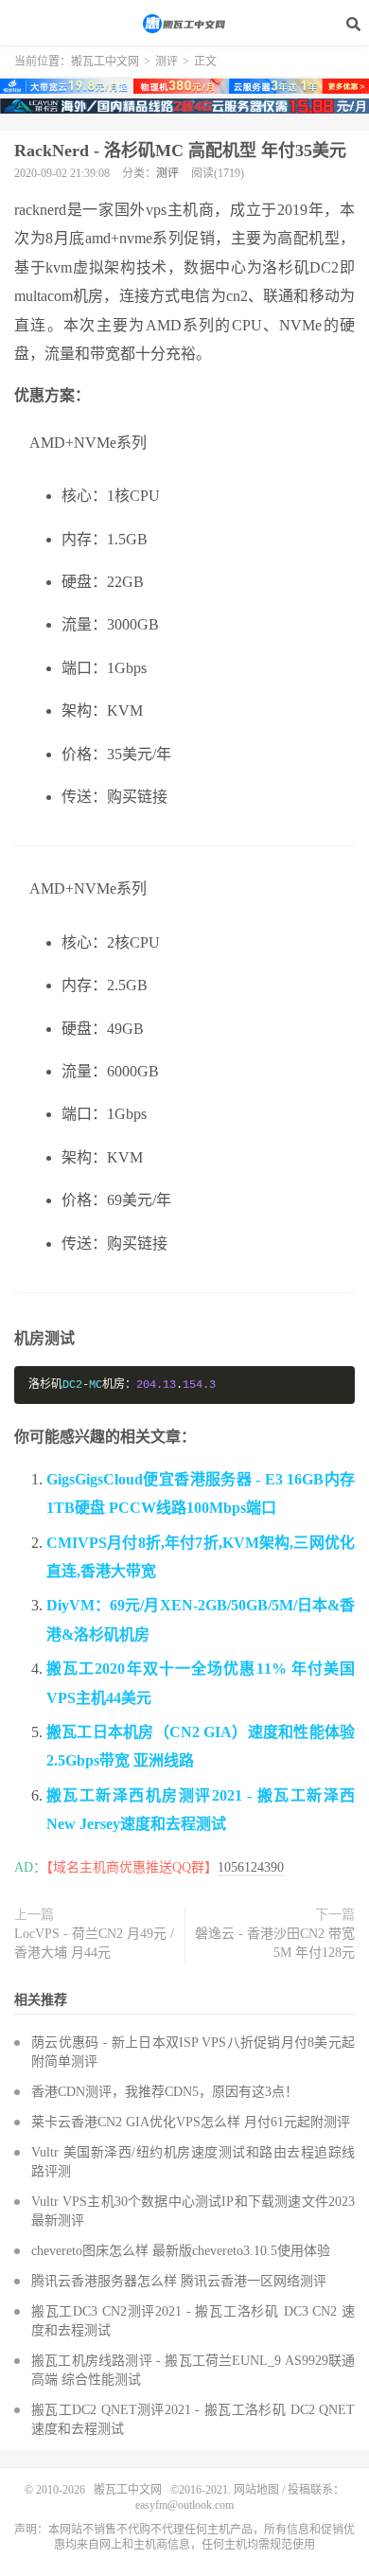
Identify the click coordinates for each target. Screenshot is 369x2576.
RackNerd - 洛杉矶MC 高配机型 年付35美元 (180, 151)
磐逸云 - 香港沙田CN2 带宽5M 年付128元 (275, 1943)
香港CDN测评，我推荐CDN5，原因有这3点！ (165, 2092)
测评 (167, 62)
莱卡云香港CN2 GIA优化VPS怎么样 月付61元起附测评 (191, 2122)
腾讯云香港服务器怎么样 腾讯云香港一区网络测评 (179, 2281)
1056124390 (251, 1867)
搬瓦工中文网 (184, 24)
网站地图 (256, 2490)
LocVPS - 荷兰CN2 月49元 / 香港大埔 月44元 (94, 1943)
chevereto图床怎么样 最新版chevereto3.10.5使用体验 (181, 2251)
